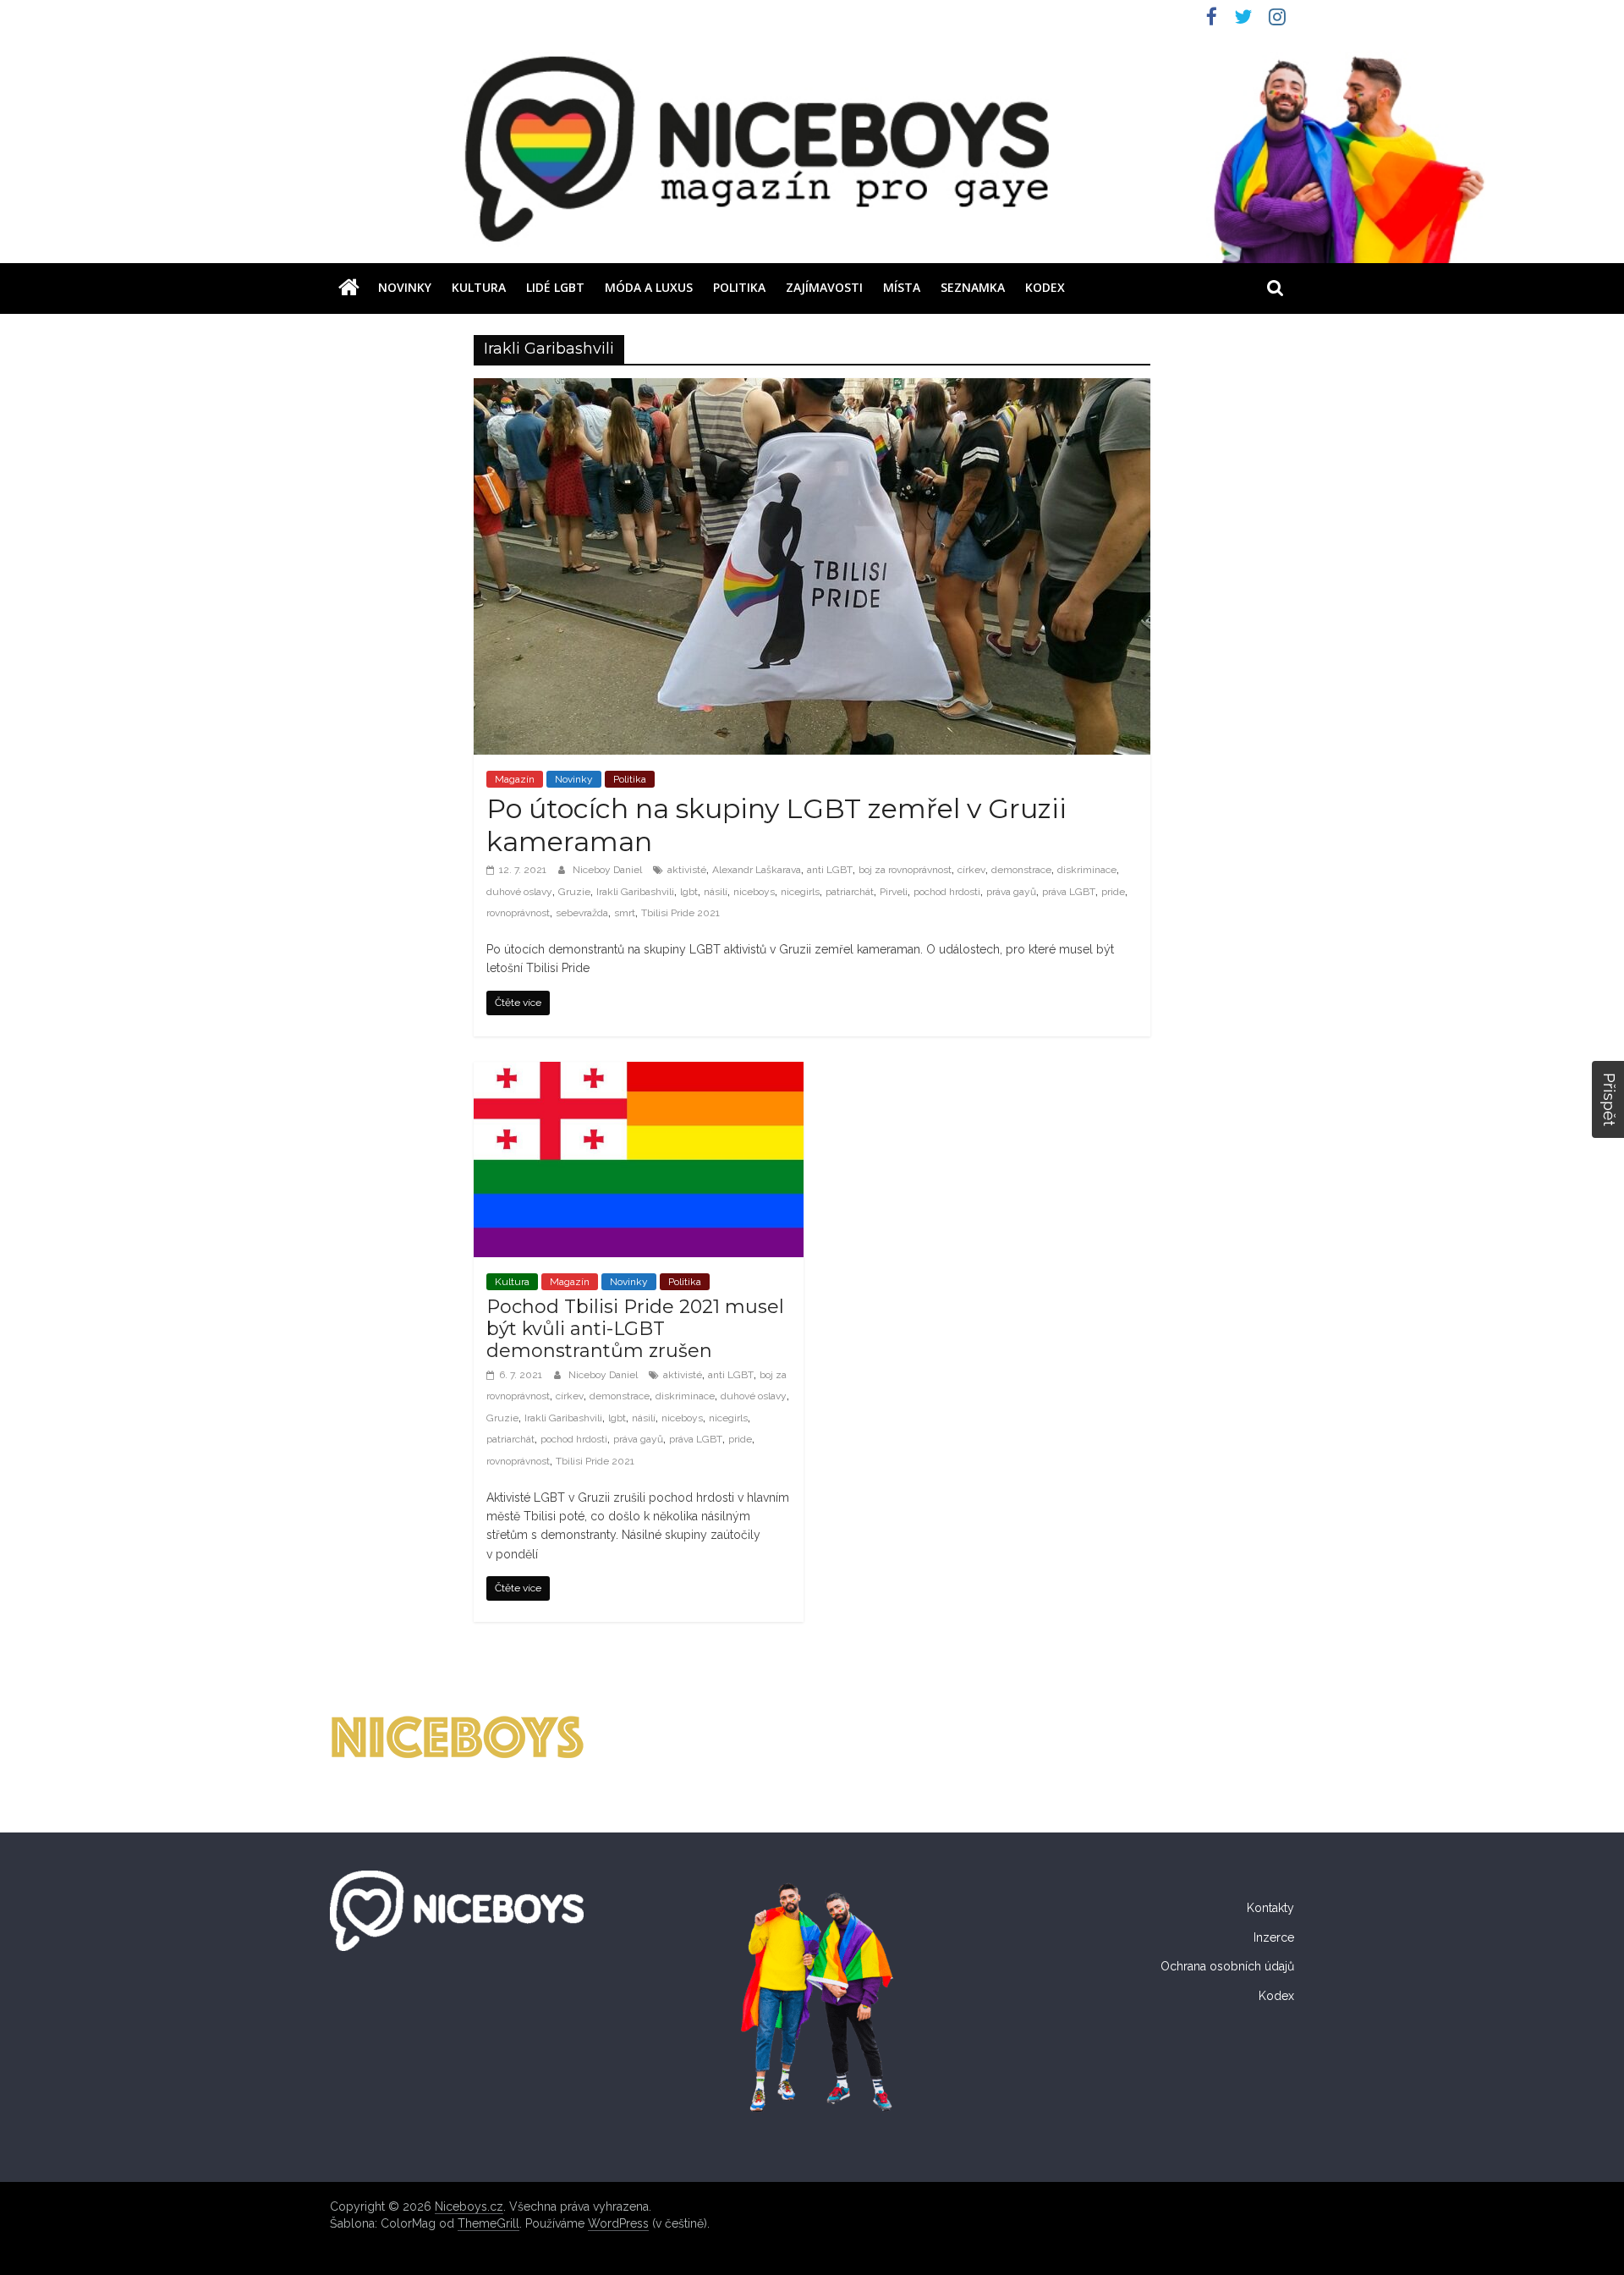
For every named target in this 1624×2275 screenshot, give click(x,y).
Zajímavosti (824, 287)
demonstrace (1021, 870)
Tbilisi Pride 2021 (680, 913)
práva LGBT (1069, 892)
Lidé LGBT (555, 287)
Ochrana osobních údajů (1227, 1966)
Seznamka (973, 287)
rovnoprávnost (518, 913)
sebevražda (582, 913)
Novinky (405, 287)
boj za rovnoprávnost (905, 870)
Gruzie (574, 892)
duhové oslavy (519, 892)
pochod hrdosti (947, 892)
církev (971, 870)
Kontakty (1270, 1908)
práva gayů (1011, 892)
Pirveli (894, 892)
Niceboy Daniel (609, 870)
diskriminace (1087, 870)
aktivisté (687, 870)
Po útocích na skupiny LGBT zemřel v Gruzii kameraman (776, 824)
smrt (625, 913)
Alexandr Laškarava (757, 870)
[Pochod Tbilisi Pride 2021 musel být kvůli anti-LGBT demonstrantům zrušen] (639, 1072)
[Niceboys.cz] (349, 288)
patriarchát (850, 892)
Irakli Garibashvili (635, 892)
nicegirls (800, 892)
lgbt (689, 892)
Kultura (479, 287)
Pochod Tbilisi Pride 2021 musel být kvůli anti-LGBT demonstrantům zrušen (635, 1329)
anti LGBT (830, 870)
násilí (716, 892)
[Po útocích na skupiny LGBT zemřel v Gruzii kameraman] (812, 389)
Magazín (515, 779)
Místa (902, 287)
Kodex (1045, 287)
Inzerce (1274, 1937)
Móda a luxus (649, 287)
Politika (739, 287)
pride (1113, 892)
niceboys (754, 892)
